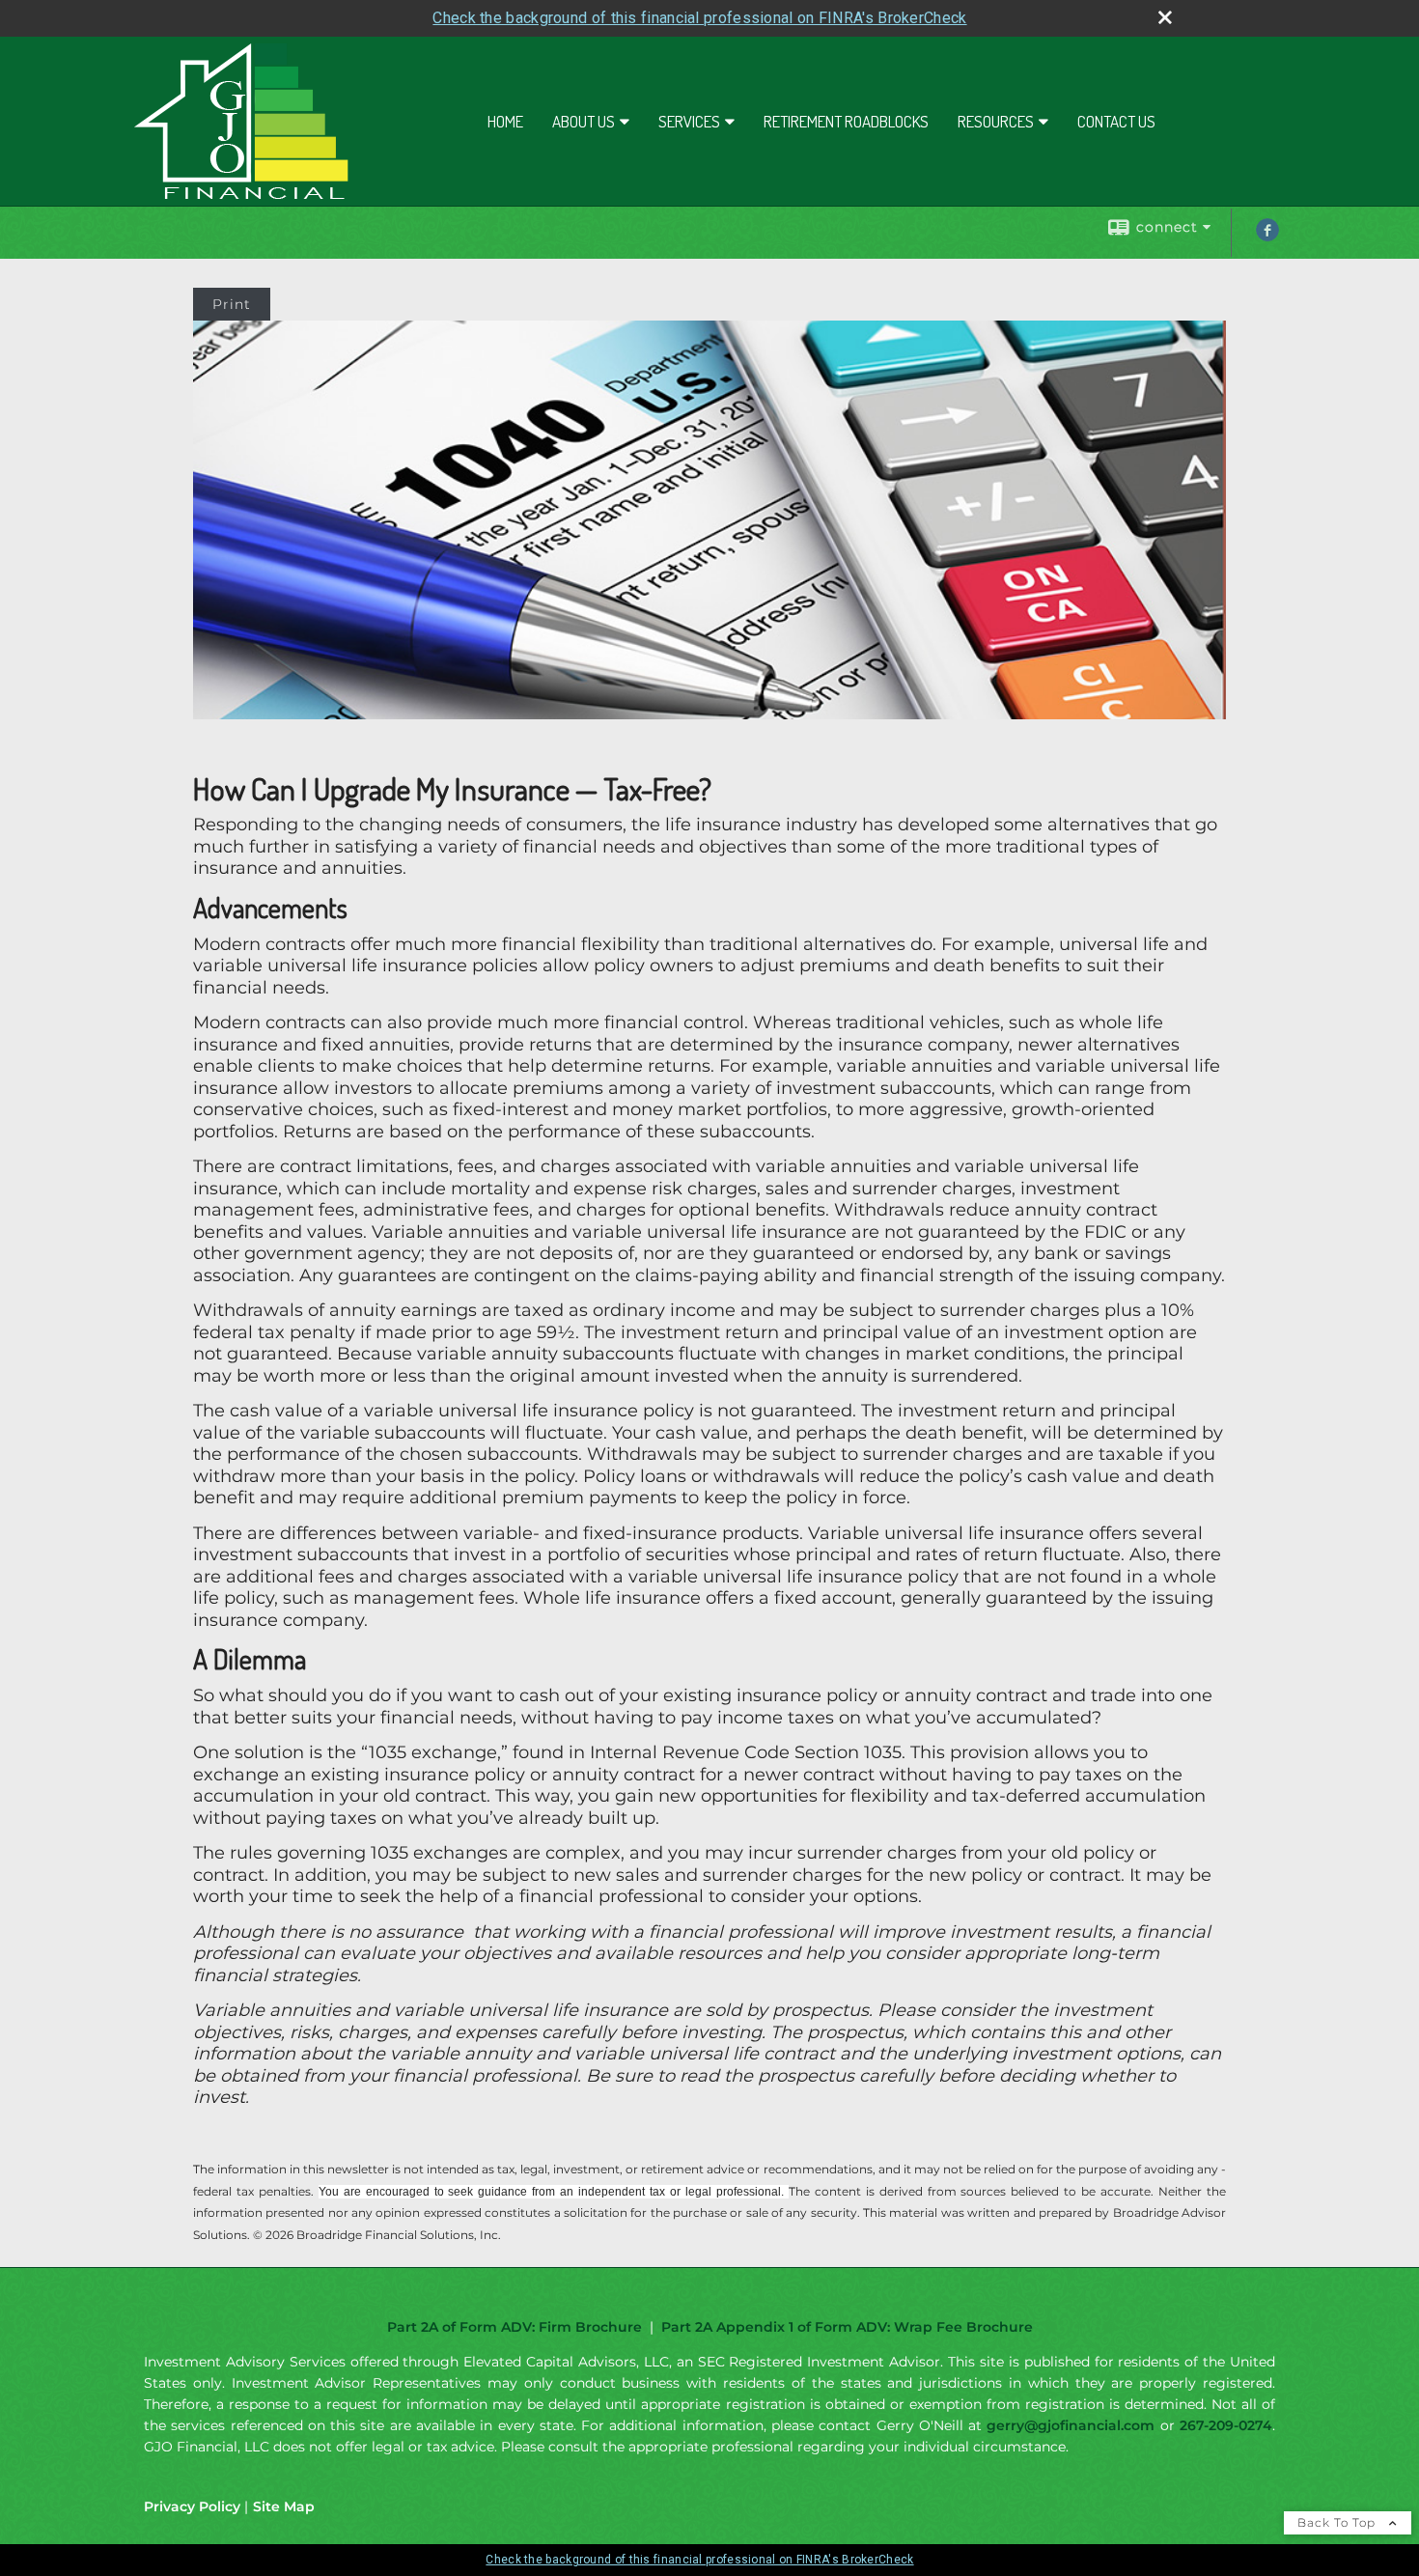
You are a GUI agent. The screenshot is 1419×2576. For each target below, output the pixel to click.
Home (505, 121)
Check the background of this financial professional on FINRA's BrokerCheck (699, 18)
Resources (996, 121)
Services (689, 121)
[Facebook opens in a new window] (1267, 237)
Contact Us (1116, 121)
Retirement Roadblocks (846, 121)
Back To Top (1338, 2522)
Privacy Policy (192, 2506)
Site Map (284, 2506)
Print (232, 304)
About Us (584, 121)
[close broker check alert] (1165, 17)
